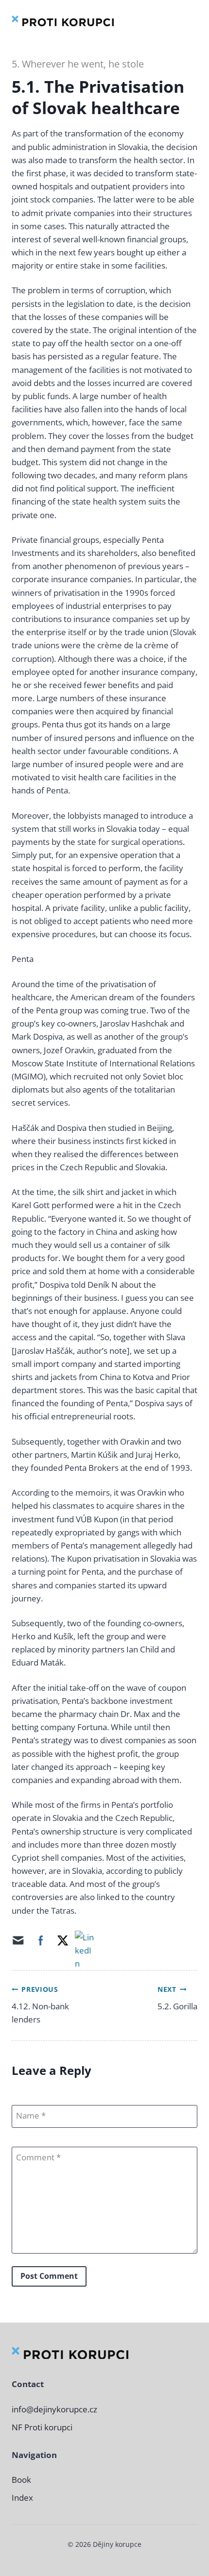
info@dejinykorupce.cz (54, 2409)
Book (21, 2480)
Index (22, 2498)
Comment (36, 2157)
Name (28, 2116)
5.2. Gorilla (177, 2006)
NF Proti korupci (42, 2427)
